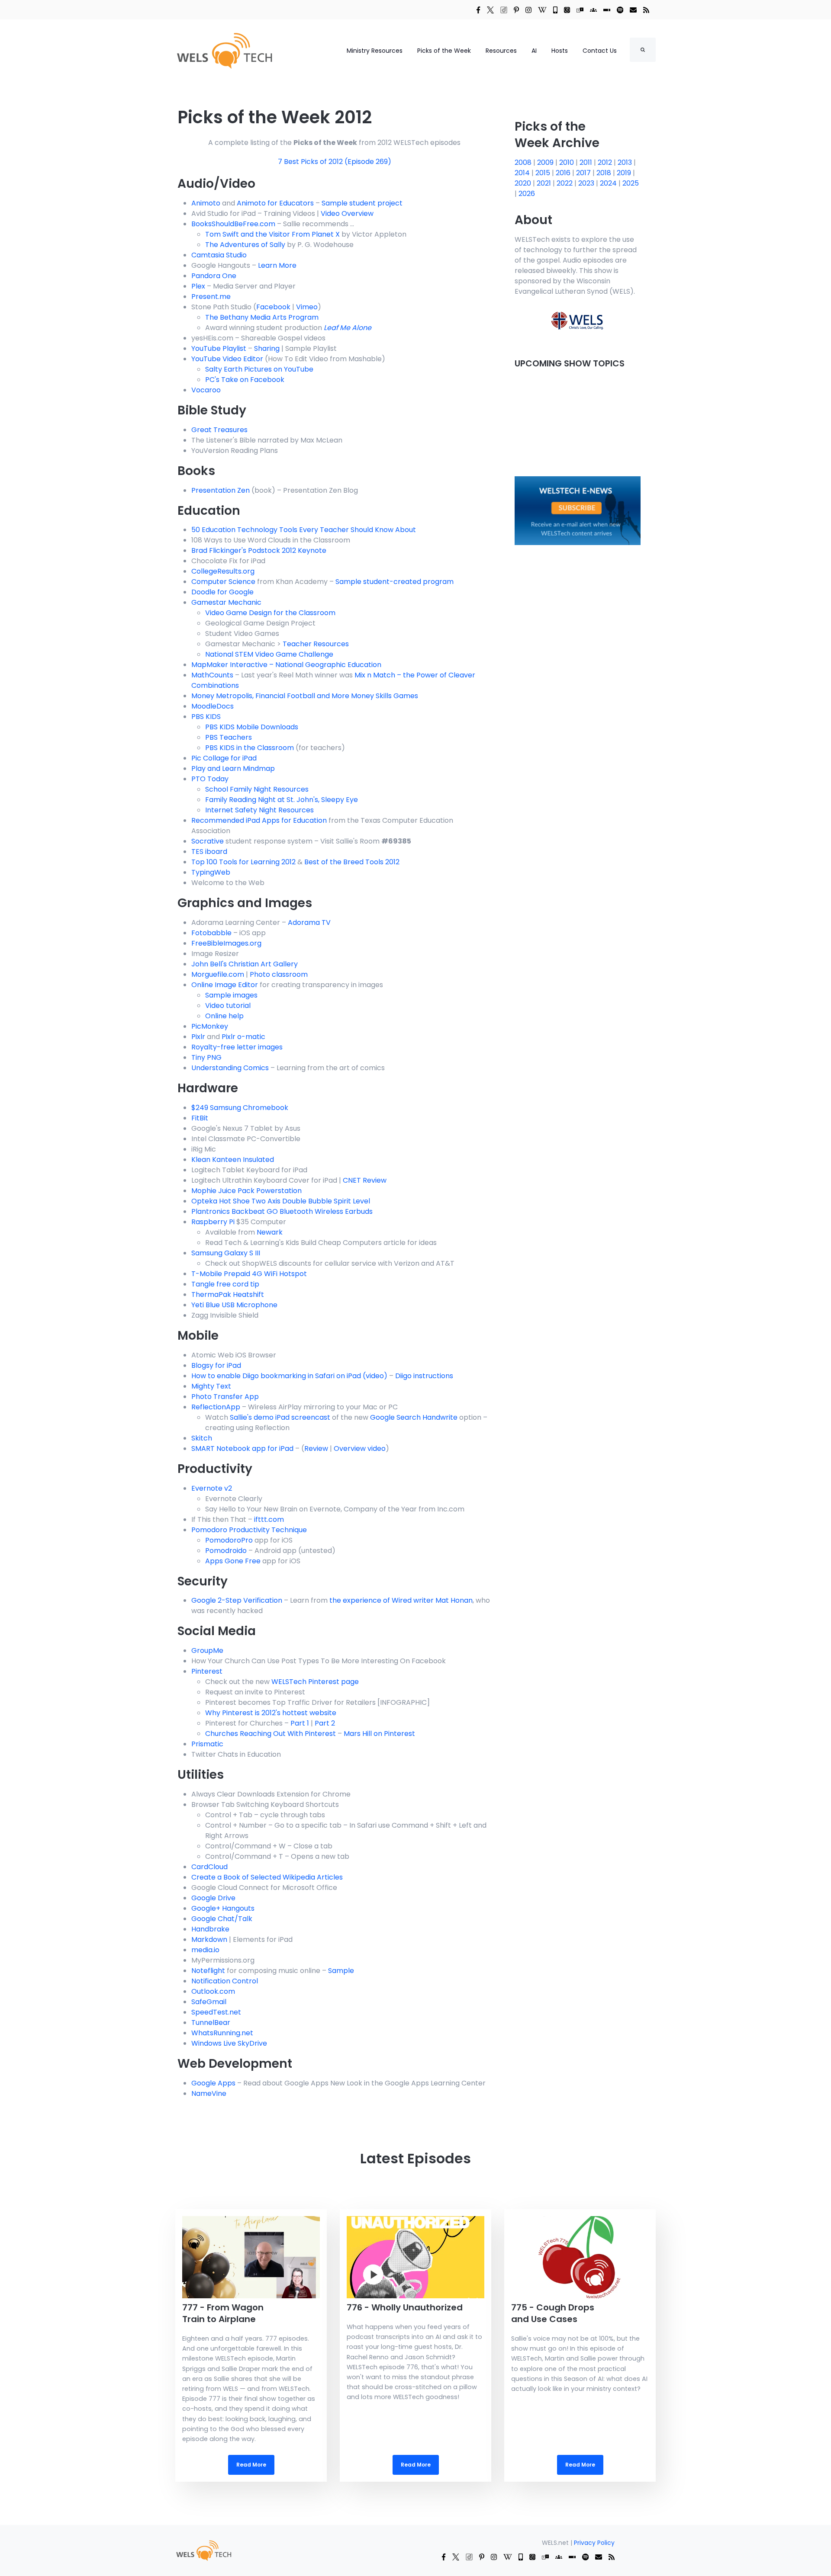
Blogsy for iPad (216, 1365)
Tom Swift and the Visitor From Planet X (272, 234)
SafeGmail (209, 2002)
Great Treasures (219, 430)
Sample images (231, 995)
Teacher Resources (316, 644)
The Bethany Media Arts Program (262, 317)
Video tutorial (228, 1006)
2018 (605, 173)
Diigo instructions (424, 1376)
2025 (631, 183)
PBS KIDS (206, 717)
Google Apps (213, 2083)
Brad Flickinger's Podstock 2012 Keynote (259, 550)
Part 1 (300, 1723)
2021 (545, 183)
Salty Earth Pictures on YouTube (259, 369)
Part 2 (325, 1723)
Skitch (202, 1438)
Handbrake (210, 1929)
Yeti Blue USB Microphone (234, 1305)
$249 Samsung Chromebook (240, 1108)
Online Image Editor (225, 985)
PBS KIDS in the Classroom (250, 748)
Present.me (211, 297)
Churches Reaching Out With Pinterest (271, 1734)
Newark (270, 1232)
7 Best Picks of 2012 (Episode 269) (335, 162)
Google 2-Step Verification (237, 1600)
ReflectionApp (216, 1407)
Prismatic (207, 1744)
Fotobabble (211, 933)
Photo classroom (279, 974)
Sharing (267, 348)
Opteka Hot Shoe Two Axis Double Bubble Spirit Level (281, 1201)
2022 (565, 183)
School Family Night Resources (257, 789)
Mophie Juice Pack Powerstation (246, 1191)
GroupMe (207, 1651)
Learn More (277, 265)
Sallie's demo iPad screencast (280, 1417)
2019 (625, 173)
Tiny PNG (206, 1057)
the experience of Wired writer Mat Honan (401, 1600)
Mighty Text (211, 1386)
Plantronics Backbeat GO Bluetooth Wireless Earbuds (282, 1211)
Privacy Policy (594, 2543)
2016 (564, 173)
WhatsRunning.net (222, 2033)
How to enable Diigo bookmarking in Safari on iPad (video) (289, 1376)
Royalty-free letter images (237, 1047)
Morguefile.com (218, 974)
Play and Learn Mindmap (233, 768)
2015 (544, 173)
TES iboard (209, 852)
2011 (587, 162)
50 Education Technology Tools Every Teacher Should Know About (304, 530)
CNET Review (365, 1180)
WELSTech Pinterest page (315, 1682)
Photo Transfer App (225, 1397)
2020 (524, 183)
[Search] (643, 50)
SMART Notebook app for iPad (242, 1448)
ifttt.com (269, 1519)
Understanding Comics (230, 1068)
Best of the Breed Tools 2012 (352, 862)
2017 (584, 173)
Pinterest (207, 1671)
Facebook (273, 307)
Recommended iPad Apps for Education (259, 820)
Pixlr (198, 1037)
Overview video (360, 1448)
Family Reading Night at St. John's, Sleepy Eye (282, 800)
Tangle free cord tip (225, 1284)
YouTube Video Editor (227, 359)
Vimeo (307, 307)
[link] (478, 10)
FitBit (200, 1118)
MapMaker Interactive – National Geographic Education (286, 665)
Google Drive (213, 1898)
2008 (524, 162)
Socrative (208, 841)
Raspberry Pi (213, 1222)
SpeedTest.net (216, 2012)
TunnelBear (211, 2023)
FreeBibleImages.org (226, 943)
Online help (224, 1016)
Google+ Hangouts (223, 1908)
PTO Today (210, 779)
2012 (606, 162)
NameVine (209, 2093)
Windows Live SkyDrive (229, 2043)
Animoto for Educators (275, 203)
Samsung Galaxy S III (226, 1253)
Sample (341, 1971)
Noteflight (208, 1971)
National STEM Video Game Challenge (269, 654)
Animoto (206, 203)
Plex (198, 286)
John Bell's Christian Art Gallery (245, 964)
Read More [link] (251, 2345)
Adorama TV (309, 922)
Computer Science (223, 582)
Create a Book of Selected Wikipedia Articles (267, 1877)
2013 (626, 162)
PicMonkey (210, 1026)
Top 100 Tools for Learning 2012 (243, 862)
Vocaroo (206, 390)
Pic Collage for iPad (224, 758)
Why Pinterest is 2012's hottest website (271, 1713)
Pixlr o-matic (243, 1037)
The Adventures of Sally (245, 245)
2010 (567, 162)
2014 (523, 173)
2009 (546, 162)
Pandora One (214, 276)
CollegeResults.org (223, 571)
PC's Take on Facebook (245, 380)
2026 (527, 194)
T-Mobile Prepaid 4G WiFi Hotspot (249, 1274)
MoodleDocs (213, 706)
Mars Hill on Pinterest (379, 1734)
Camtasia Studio (219, 255)
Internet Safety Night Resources (259, 810)
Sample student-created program (395, 582)
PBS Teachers (229, 737)
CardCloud (209, 1867)
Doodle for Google (222, 592)
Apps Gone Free (233, 1561)
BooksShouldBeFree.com (233, 224)
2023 (587, 183)
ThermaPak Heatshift (228, 1294)
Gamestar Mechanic (226, 602)
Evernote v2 (212, 1488)
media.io (205, 1950)
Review (316, 1448)
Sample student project (362, 203)
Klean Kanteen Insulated (233, 1160)
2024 (609, 183)
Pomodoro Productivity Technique (249, 1530)
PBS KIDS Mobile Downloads (252, 727)
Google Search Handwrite (414, 1417)
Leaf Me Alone (348, 328)
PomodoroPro (229, 1540)
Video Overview (347, 213)
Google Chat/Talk (222, 1919)
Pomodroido (226, 1551)
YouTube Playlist (219, 348)
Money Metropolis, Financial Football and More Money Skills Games (305, 696)
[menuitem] (203, 2550)
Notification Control (225, 1981)
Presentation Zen (221, 490)
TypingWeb (211, 872)
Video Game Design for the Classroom (270, 613)
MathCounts (212, 675)
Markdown (209, 1939)
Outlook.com (213, 1991)
